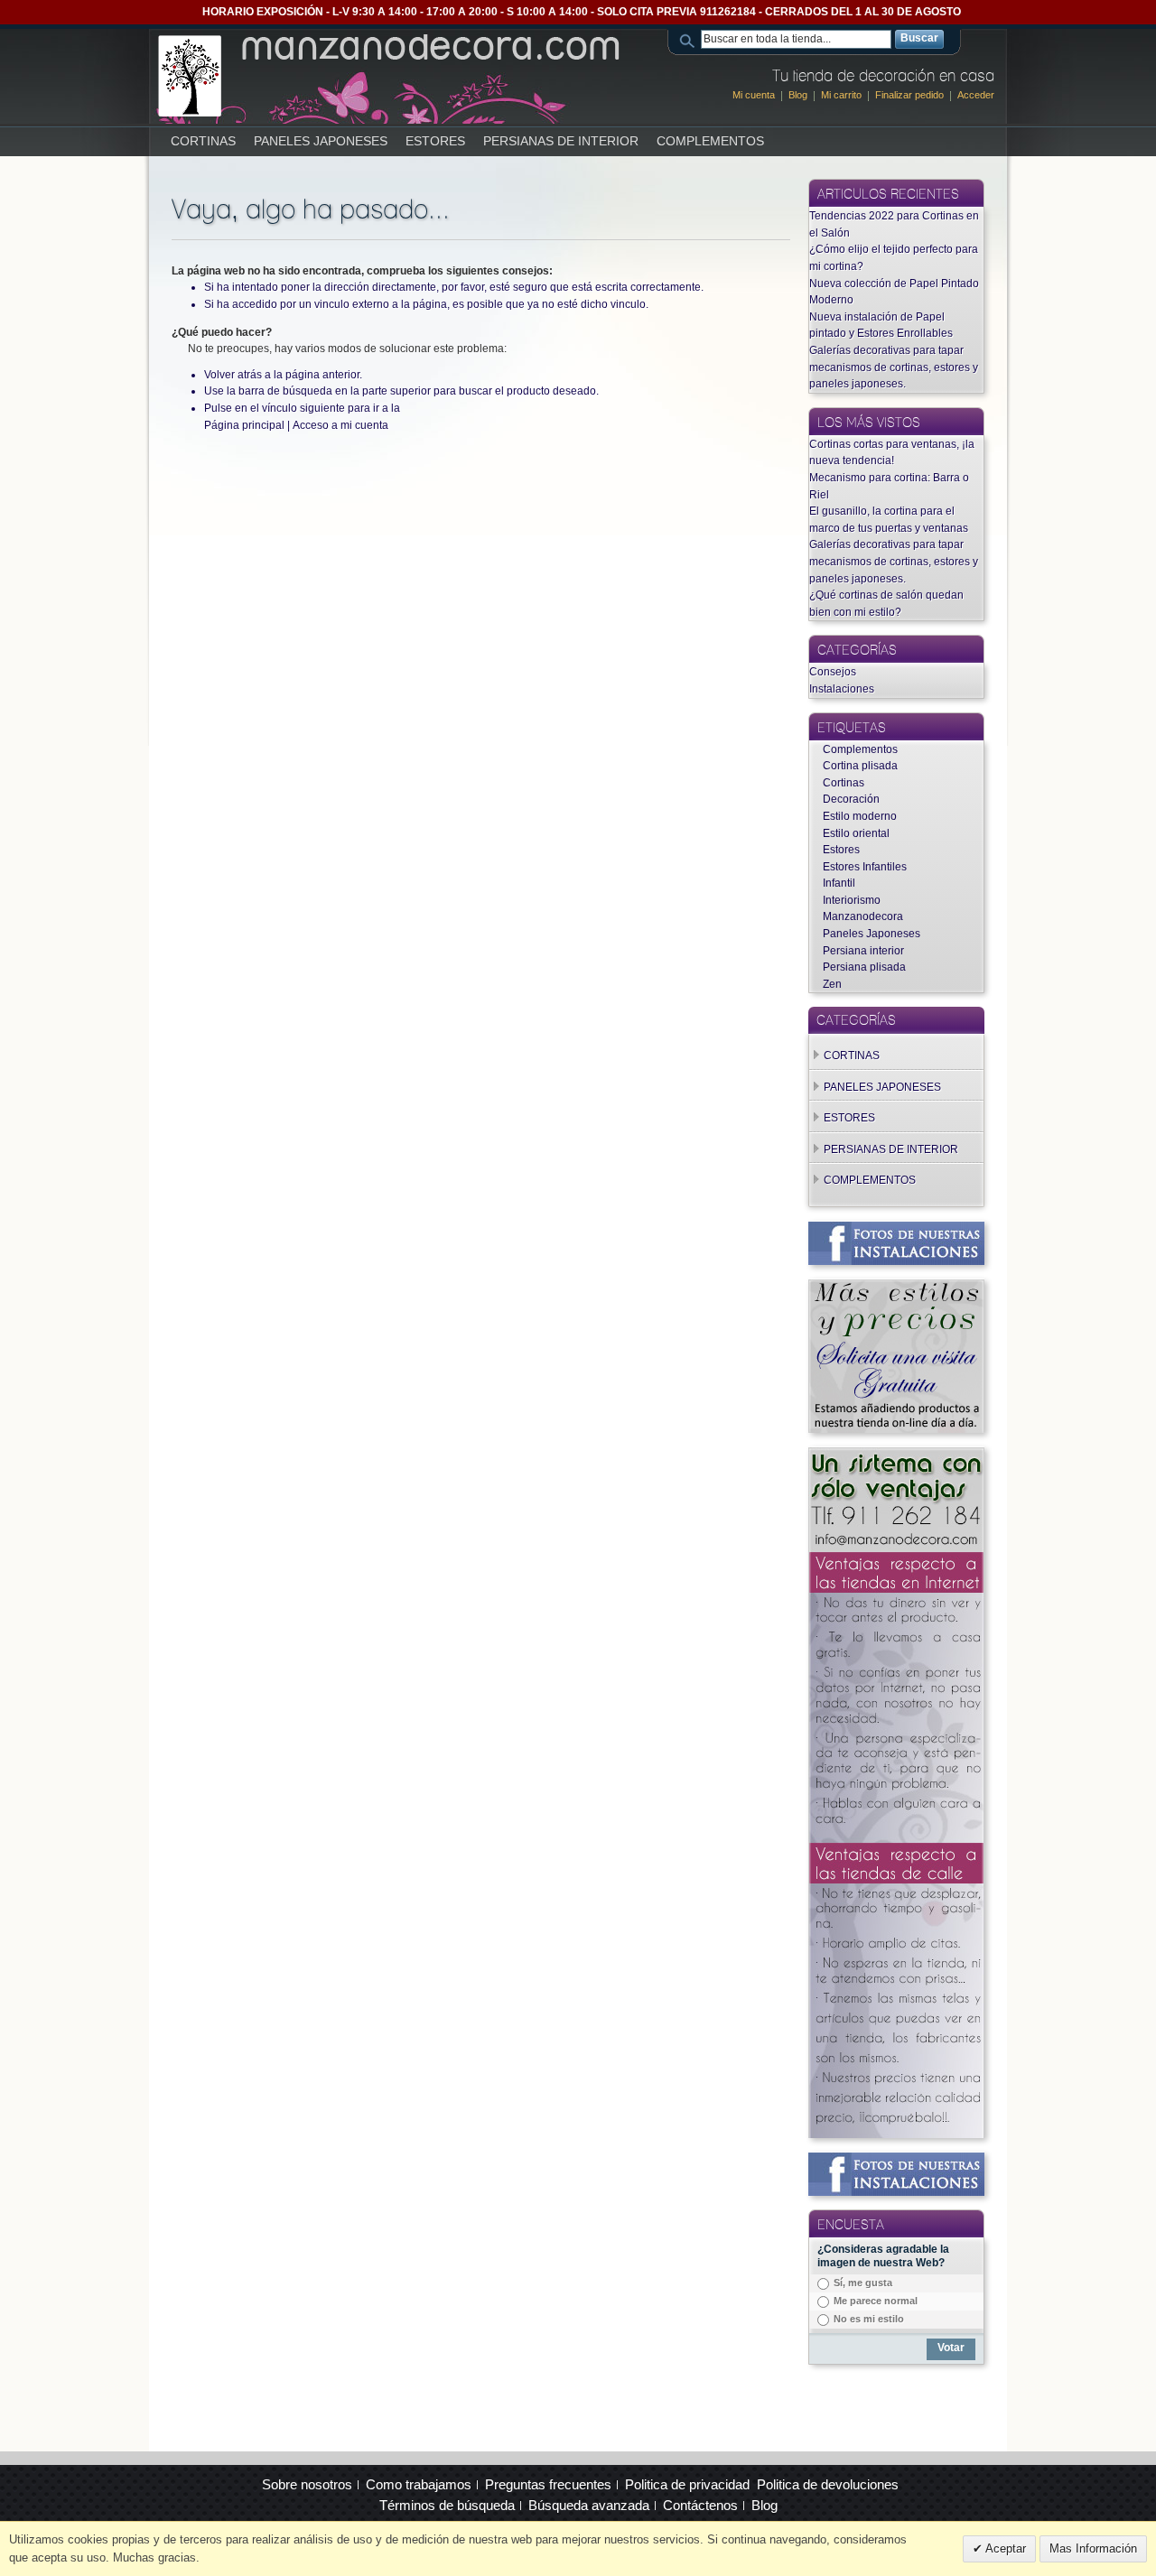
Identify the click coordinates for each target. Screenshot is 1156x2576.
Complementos (860, 749)
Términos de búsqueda (447, 2505)
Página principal (244, 425)
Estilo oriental (856, 833)
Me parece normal (876, 2301)
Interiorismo (852, 900)
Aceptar (1004, 2548)
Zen (832, 984)
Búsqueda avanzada (589, 2505)
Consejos (833, 672)
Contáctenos (700, 2505)
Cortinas (844, 783)
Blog (798, 95)
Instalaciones (842, 689)
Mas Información (1093, 2548)
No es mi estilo (869, 2319)
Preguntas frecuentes (548, 2484)
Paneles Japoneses (872, 934)
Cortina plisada (860, 766)
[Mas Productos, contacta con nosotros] (896, 1288)
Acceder (976, 95)
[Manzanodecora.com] (391, 76)
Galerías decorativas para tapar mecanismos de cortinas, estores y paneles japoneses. (894, 367)
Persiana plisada (864, 967)
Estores (841, 850)
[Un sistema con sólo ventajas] (896, 1455)
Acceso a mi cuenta (340, 425)
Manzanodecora (863, 916)
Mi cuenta (754, 95)
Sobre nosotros (307, 2484)
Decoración (851, 799)
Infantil (839, 883)
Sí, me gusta (863, 2283)
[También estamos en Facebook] (896, 1230)
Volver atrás (233, 375)
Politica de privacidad (687, 2484)
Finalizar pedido (909, 95)
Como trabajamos (419, 2484)
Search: (690, 39)
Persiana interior (863, 951)
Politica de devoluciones (828, 2484)
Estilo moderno (860, 816)
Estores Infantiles (865, 867)
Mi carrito (841, 95)
